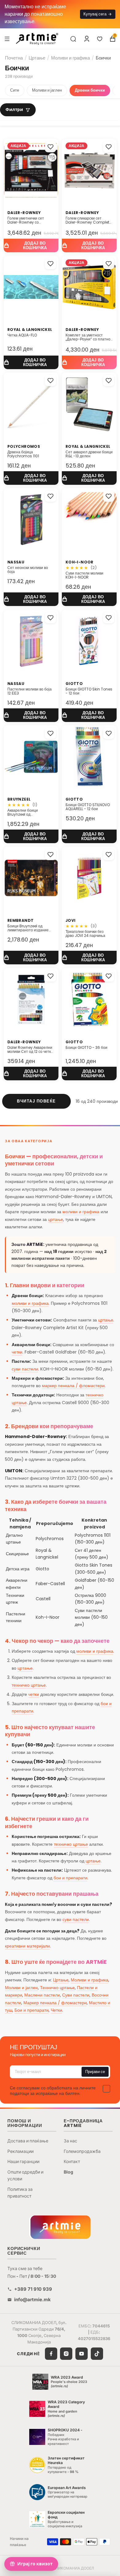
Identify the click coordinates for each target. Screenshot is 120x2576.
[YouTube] (82, 2354)
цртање (56, 1219)
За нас (70, 2141)
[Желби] (100, 39)
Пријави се (95, 2072)
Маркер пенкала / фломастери (55, 2003)
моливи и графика (81, 1212)
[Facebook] (51, 2354)
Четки (56, 2010)
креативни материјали (27, 1946)
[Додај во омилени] (50, 147)
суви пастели (25, 1369)
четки (17, 1352)
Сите (15, 90)
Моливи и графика (70, 58)
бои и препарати (70, 1878)
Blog (68, 2172)
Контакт (72, 2161)
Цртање (37, 58)
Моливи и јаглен (47, 90)
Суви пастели (76, 1995)
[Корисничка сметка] (87, 39)
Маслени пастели (42, 1995)
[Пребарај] (73, 39)
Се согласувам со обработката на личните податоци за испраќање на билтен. (53, 2091)
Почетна (14, 58)
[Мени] (7, 39)
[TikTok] (97, 2354)
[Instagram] (66, 2354)
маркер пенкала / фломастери (73, 1386)
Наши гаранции (23, 2161)
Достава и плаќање (28, 2141)
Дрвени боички (90, 90)
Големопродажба (82, 2151)
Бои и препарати (32, 2010)
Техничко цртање (57, 1988)
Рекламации (20, 2151)
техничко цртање (29, 1685)
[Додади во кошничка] (31, 245)
